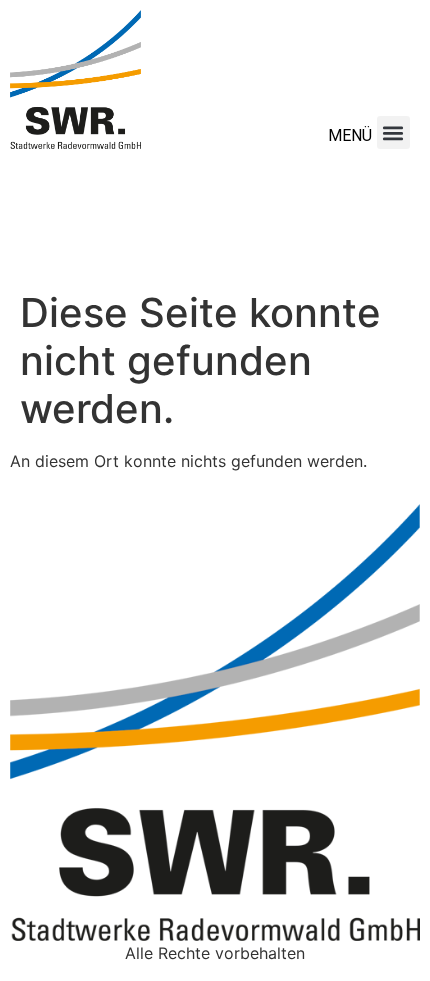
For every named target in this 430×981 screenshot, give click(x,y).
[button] (393, 132)
